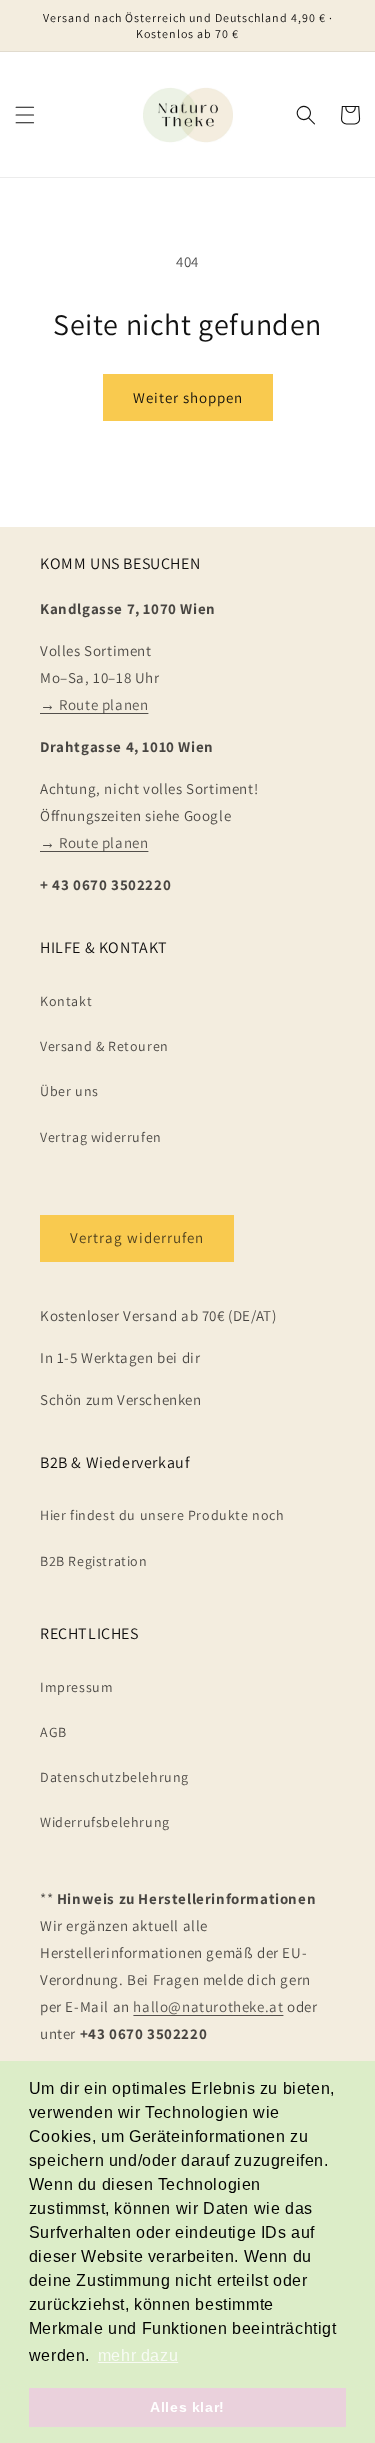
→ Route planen (94, 704)
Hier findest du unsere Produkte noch (162, 1515)
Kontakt (66, 1001)
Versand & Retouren (104, 1046)
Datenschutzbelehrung (114, 1777)
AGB (53, 1732)
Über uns (69, 1091)
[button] (25, 115)
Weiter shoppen (188, 397)
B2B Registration (94, 1561)
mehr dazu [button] (138, 2355)
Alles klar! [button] (187, 2407)
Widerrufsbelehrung (105, 1822)
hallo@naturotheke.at (208, 2006)
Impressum (76, 1687)
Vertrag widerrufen (101, 1137)
